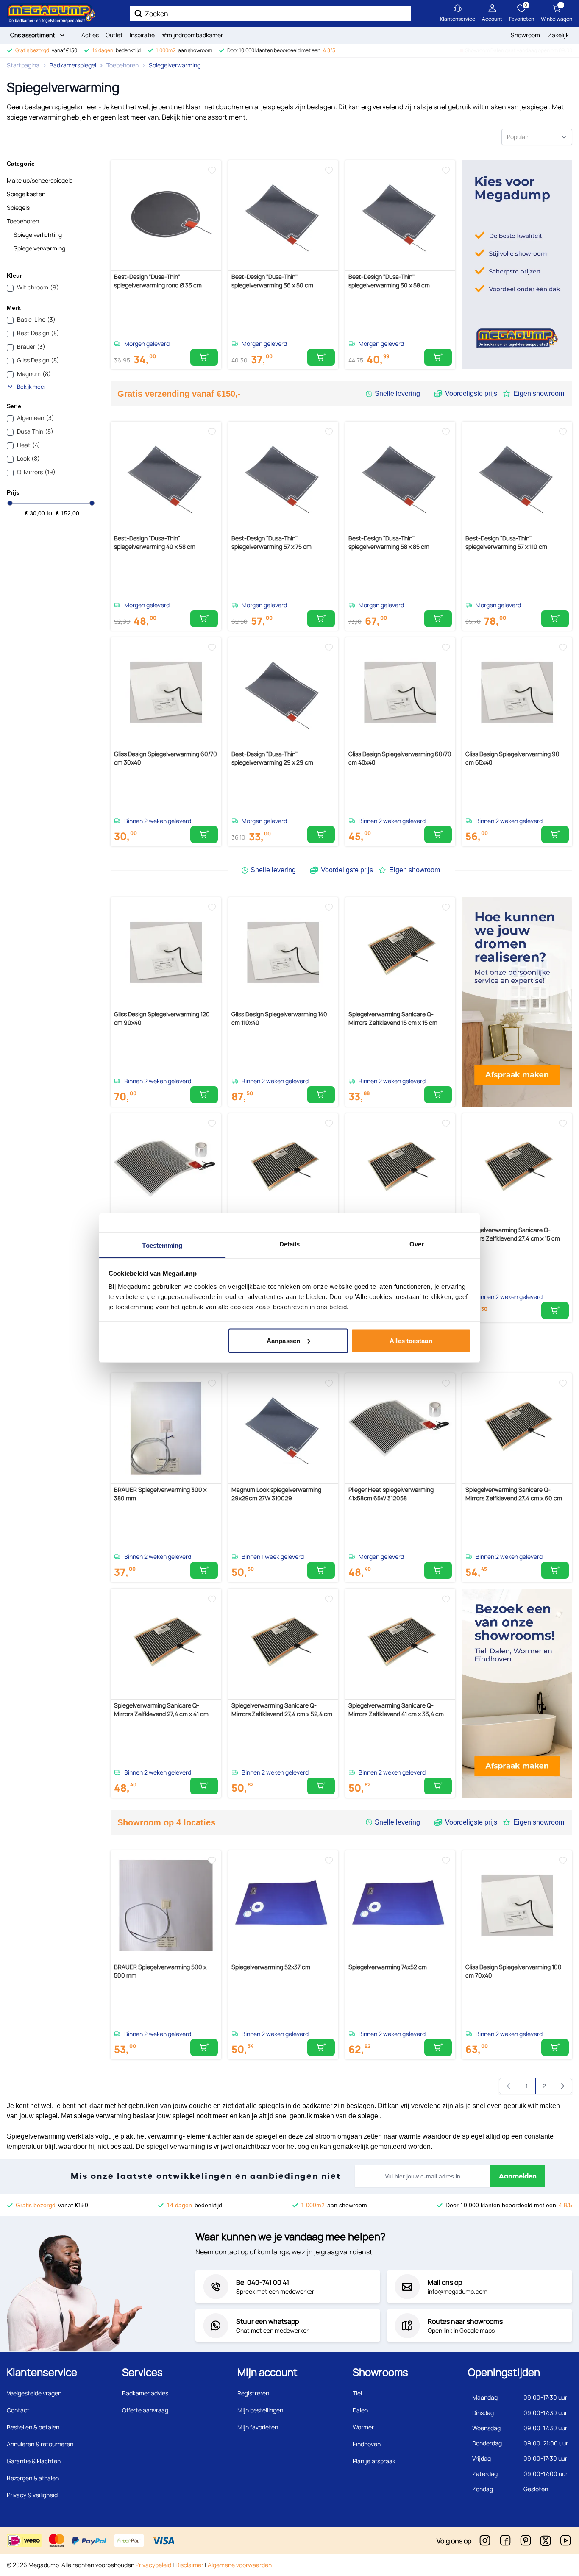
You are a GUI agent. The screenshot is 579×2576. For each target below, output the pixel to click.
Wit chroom (38, 287)
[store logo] (51, 13)
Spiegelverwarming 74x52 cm (388, 1967)
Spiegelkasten (26, 194)
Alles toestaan (411, 1340)
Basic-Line (36, 319)
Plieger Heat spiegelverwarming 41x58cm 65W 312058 (391, 1494)
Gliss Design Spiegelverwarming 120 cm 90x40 (162, 1018)
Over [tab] (417, 1244)
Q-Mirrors (36, 472)
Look (28, 458)
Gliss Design (38, 360)
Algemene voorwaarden (240, 2565)
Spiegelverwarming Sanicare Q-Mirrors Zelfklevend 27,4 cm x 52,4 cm (282, 1709)
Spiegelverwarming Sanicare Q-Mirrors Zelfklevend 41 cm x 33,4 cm (396, 1709)
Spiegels (18, 207)
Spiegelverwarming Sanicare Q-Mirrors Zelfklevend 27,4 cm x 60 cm (514, 1494)
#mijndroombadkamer (192, 35)
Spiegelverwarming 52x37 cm (271, 1967)
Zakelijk (558, 35)
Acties (90, 35)
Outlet (114, 35)
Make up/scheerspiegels (40, 180)
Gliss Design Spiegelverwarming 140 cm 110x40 (279, 1018)
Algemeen (36, 418)
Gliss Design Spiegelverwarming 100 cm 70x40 (514, 1971)
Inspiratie (142, 35)
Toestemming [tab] (162, 1245)
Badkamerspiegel (73, 65)
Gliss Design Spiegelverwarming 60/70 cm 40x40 (400, 758)
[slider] (10, 503)
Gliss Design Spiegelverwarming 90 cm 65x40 (512, 758)
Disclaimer (189, 2565)
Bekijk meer (32, 387)
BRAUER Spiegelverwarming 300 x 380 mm (160, 1494)
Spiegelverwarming (175, 65)
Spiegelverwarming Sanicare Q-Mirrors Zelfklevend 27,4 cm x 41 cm (161, 1709)
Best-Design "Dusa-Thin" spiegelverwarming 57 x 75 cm (271, 542)
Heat (29, 445)
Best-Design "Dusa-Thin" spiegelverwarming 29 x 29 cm (272, 758)
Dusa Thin (35, 431)
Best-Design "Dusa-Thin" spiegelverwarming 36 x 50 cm (272, 281)
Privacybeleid (153, 2565)
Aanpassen (283, 1340)
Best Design (38, 333)
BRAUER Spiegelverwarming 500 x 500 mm (160, 1971)
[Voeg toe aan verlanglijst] (212, 170)
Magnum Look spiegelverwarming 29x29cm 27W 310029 (276, 1494)
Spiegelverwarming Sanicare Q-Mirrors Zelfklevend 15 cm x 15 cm (393, 1018)
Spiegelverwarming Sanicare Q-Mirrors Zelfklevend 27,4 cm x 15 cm (513, 1234)
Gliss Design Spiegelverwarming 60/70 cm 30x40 (166, 758)
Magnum (34, 374)
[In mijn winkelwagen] (204, 357)
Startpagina (23, 65)
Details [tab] (290, 1244)
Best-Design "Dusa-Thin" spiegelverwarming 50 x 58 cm (389, 281)
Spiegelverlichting (38, 235)
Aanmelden (518, 2176)
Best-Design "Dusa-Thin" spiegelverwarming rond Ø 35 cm (158, 281)
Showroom (525, 35)
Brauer (31, 346)
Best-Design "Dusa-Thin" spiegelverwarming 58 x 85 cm (389, 542)
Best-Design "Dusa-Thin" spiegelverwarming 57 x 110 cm (506, 542)
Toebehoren (122, 65)
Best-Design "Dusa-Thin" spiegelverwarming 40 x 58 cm (155, 542)
